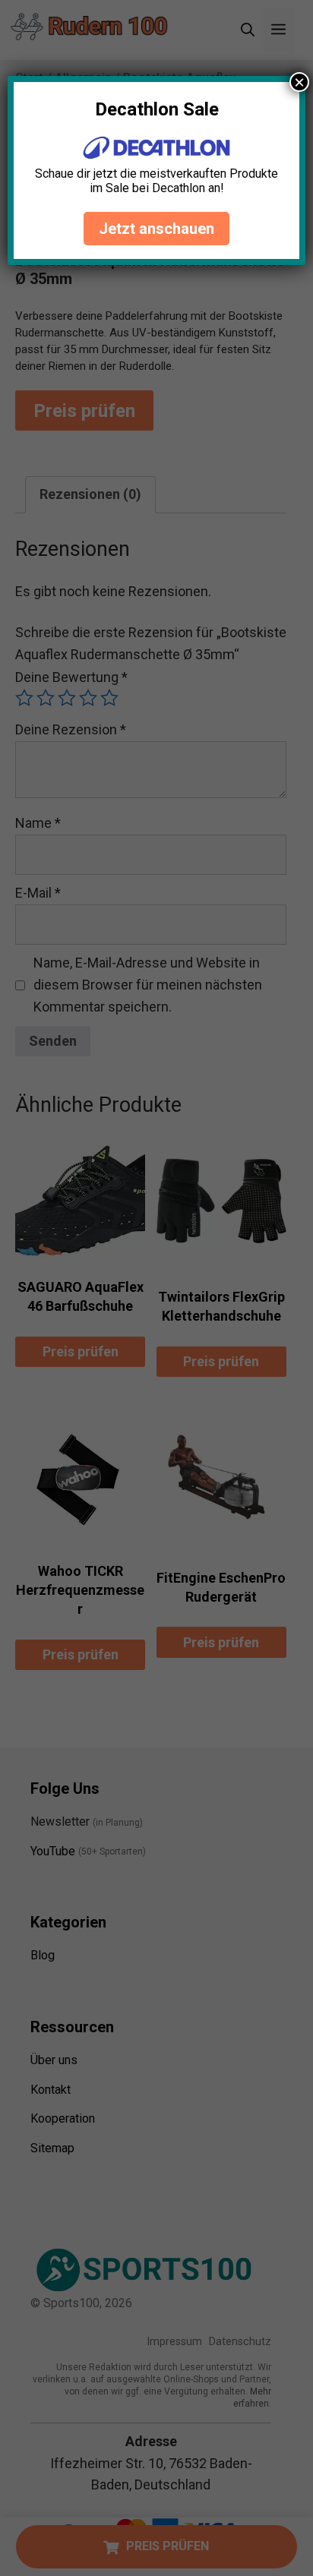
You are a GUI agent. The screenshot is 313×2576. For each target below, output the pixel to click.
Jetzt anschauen (156, 229)
